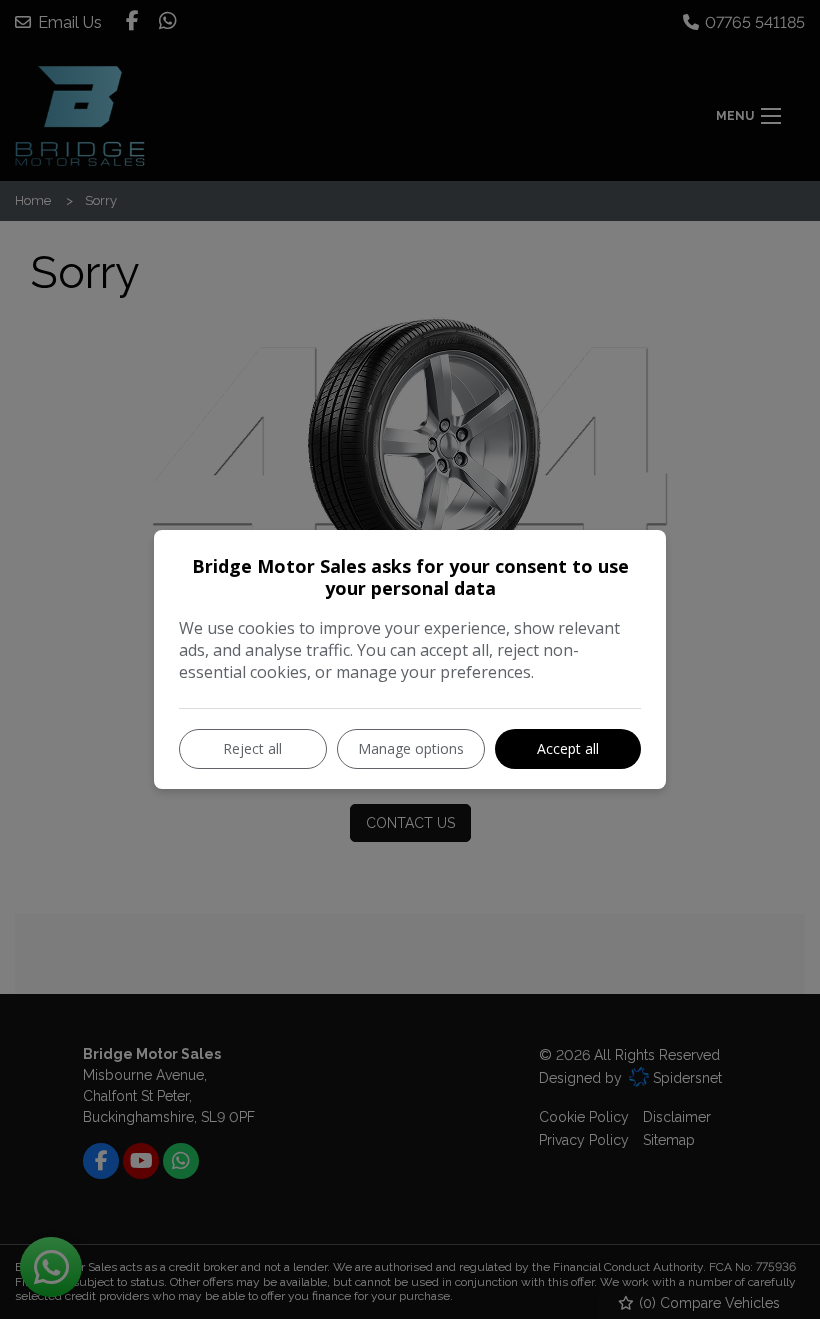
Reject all (252, 748)
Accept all (568, 748)
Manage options (411, 748)
